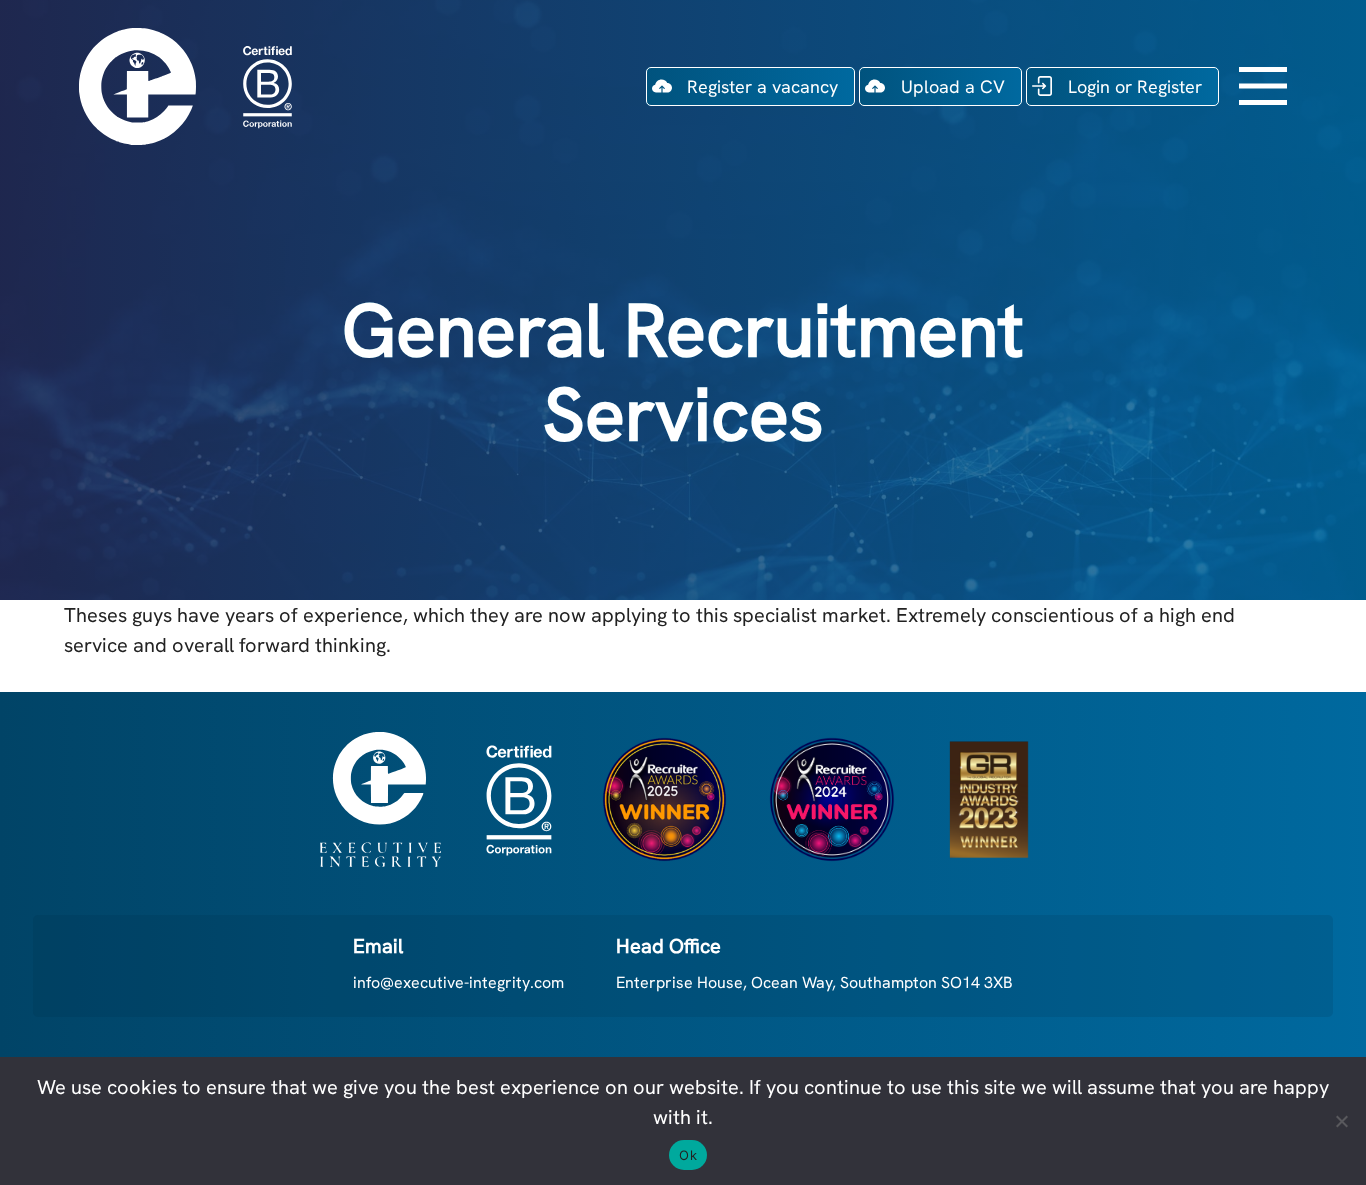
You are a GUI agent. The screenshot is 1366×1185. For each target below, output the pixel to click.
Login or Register (1135, 86)
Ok (688, 1155)
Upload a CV (953, 86)
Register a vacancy (762, 86)
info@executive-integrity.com (458, 982)
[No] (1341, 1121)
